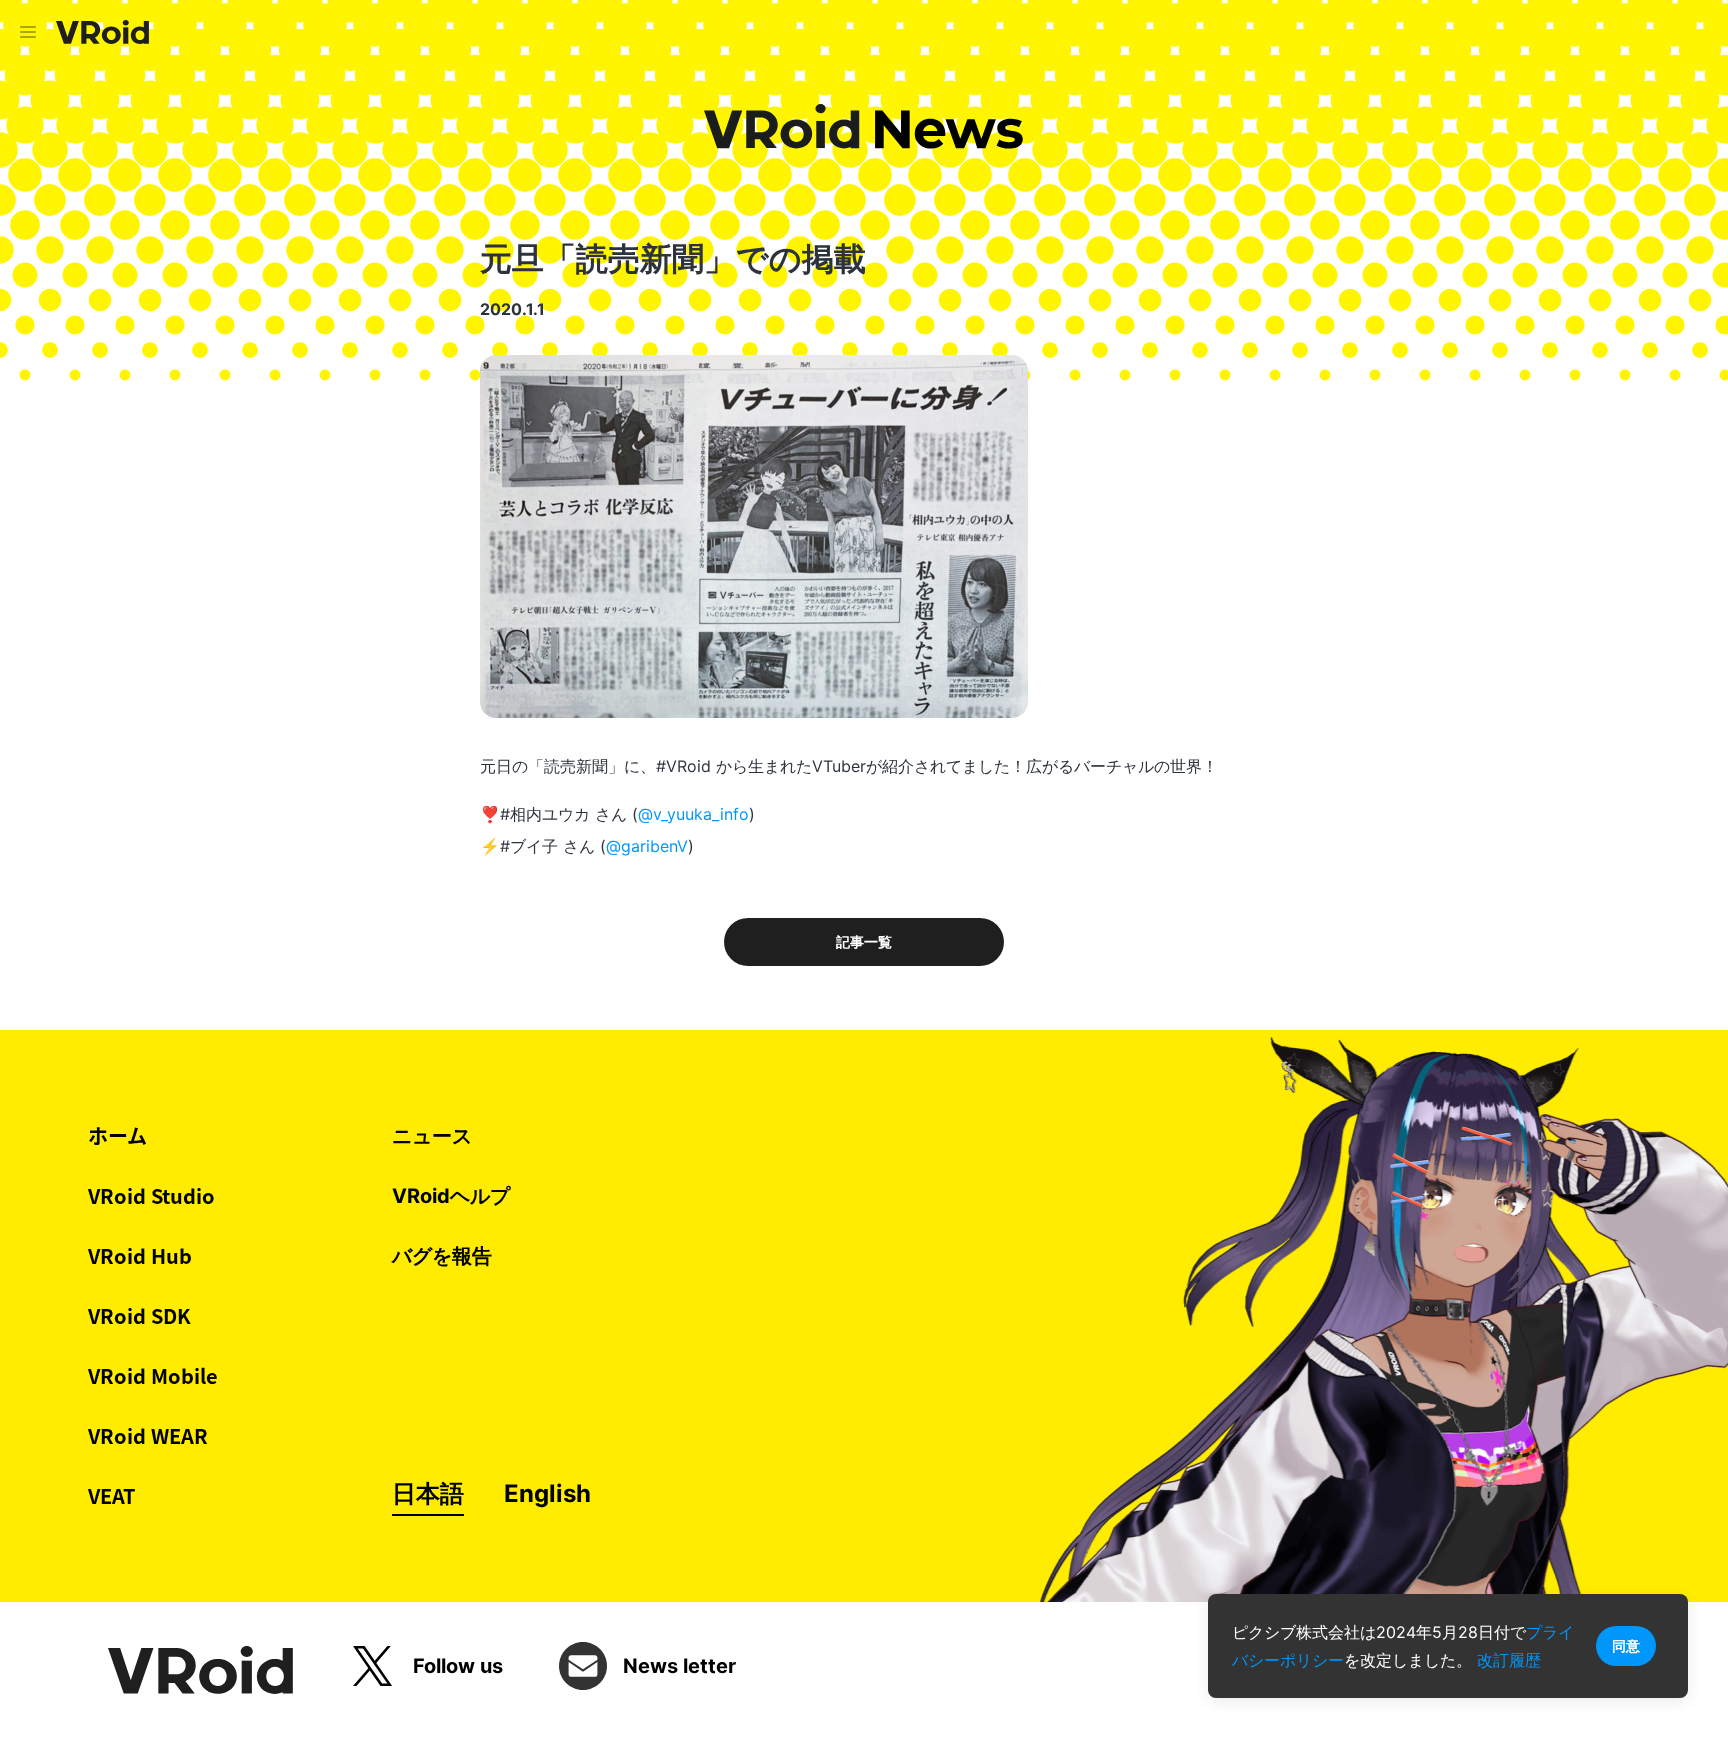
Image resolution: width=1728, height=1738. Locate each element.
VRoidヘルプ (451, 1196)
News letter (679, 1666)
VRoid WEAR (148, 1435)
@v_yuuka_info (693, 814)
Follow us (458, 1666)
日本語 (428, 1493)
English (547, 1493)
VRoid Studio (151, 1195)
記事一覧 (864, 942)
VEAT (112, 1495)
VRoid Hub (140, 1255)
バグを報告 (442, 1256)
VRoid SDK (139, 1315)
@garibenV (647, 846)
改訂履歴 (1509, 1660)
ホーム (117, 1135)
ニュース (432, 1136)
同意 (1626, 1645)
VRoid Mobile (153, 1375)
